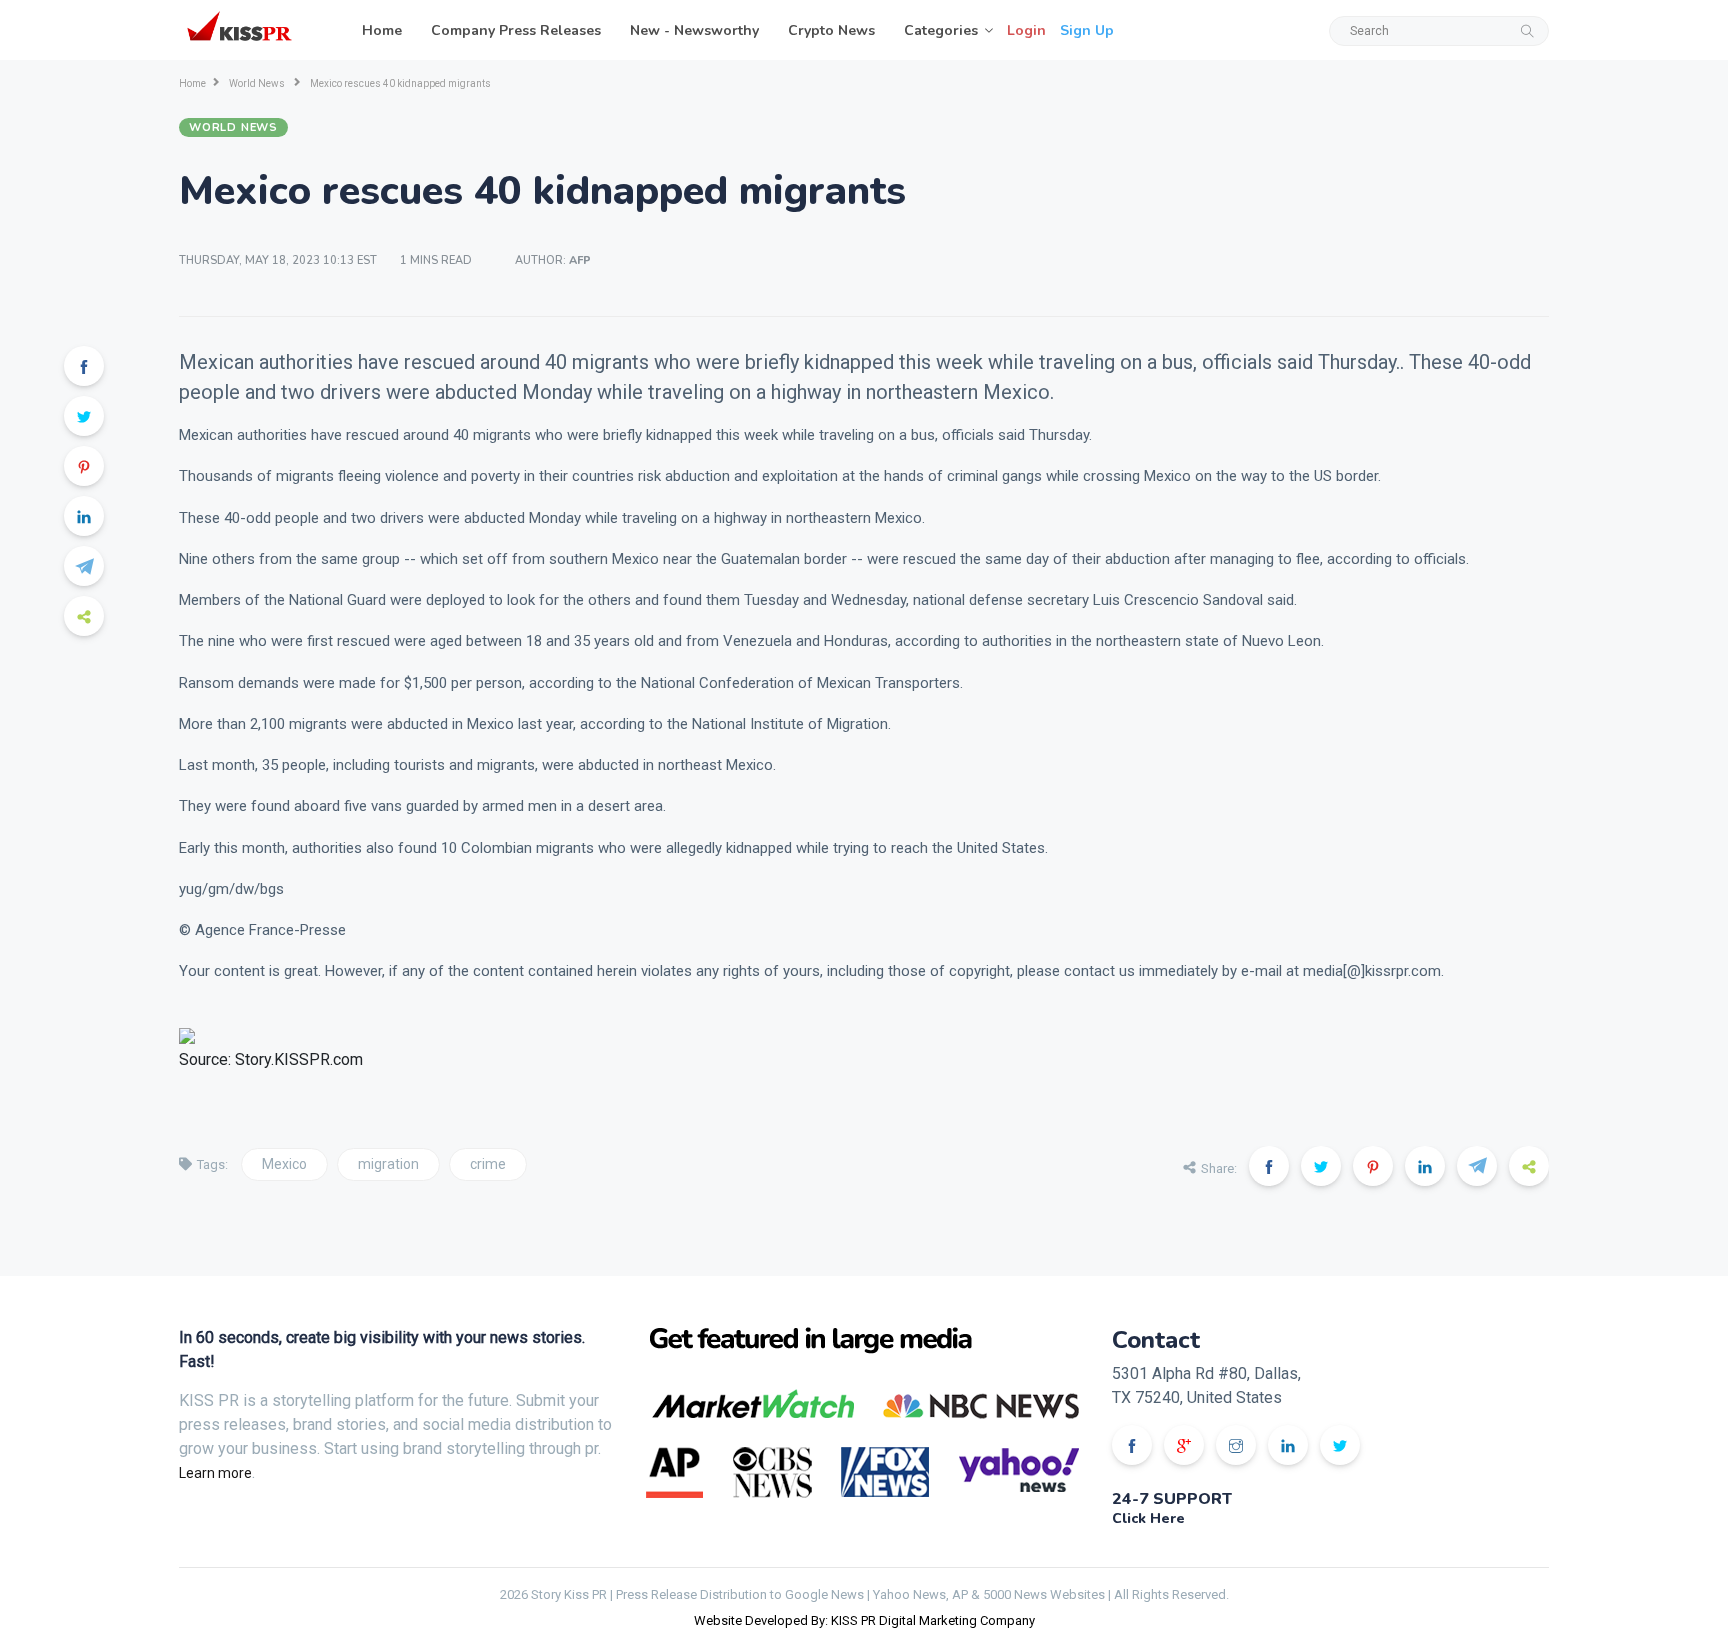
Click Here (1148, 1518)
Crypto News (831, 30)
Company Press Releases (516, 30)
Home (382, 30)
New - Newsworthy (694, 30)
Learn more (215, 1473)
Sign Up (1087, 30)
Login (1026, 30)
